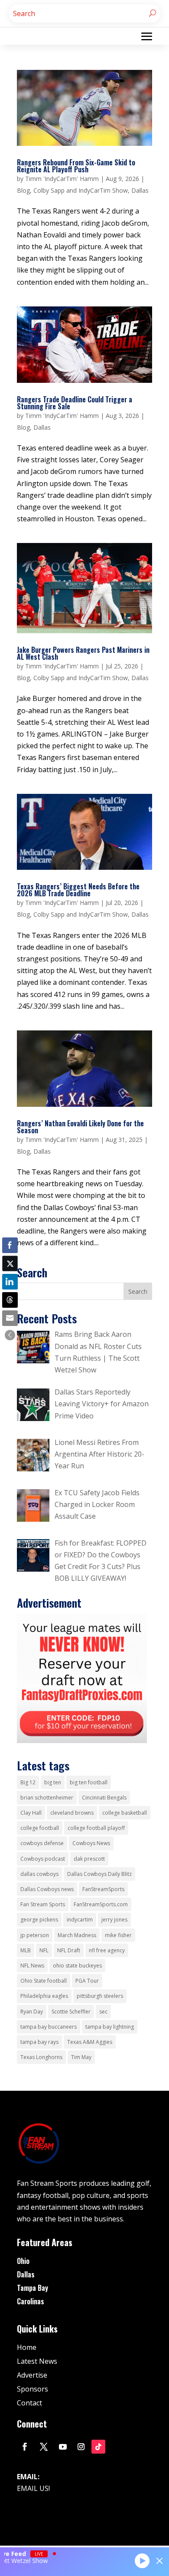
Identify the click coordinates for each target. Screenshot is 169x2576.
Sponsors (32, 2389)
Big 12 (28, 1782)
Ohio (23, 2261)
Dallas (140, 190)
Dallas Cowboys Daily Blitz (99, 1874)
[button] (10, 1335)
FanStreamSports (103, 1889)
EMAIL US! (33, 2488)
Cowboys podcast (43, 1859)
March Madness (77, 1935)
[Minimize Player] (159, 2561)
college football (40, 1828)
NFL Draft (69, 1950)
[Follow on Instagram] (81, 2447)
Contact (29, 2403)
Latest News (37, 2361)
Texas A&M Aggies (90, 2042)
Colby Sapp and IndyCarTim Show (81, 190)
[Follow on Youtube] (63, 2447)
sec (103, 2012)
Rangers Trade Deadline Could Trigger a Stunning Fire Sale (75, 403)
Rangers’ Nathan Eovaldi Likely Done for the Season (80, 1127)
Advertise (32, 2375)
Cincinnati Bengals (104, 1798)
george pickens (39, 1920)
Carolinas (31, 2301)
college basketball (125, 1813)
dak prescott (89, 1859)
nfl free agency (107, 1950)
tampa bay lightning (110, 2027)
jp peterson (35, 1935)
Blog (23, 190)
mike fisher (118, 1935)
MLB (26, 1950)
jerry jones (114, 1920)
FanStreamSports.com (101, 1904)
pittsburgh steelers (100, 1996)
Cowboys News (91, 1843)
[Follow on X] (44, 2447)
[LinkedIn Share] (10, 1282)
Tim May (81, 2057)
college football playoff (96, 1828)
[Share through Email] (10, 1318)
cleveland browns (72, 1813)
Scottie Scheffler (71, 2012)
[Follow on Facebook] (25, 2447)
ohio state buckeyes (77, 1966)
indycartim (80, 1920)
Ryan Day (32, 2012)
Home (27, 2347)
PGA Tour (87, 1981)
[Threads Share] (10, 1300)
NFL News (32, 1966)
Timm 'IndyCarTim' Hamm (62, 179)
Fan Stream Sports (43, 1904)
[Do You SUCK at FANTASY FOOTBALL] (82, 1740)
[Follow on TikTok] (98, 2447)
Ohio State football (44, 1981)
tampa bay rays (39, 2042)
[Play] (142, 2560)
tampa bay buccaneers (49, 2027)
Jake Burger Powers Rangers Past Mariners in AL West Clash (83, 653)
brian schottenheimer (47, 1798)
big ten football (89, 1782)
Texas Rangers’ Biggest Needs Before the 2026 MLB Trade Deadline (78, 890)
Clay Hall (31, 1813)
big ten (53, 1782)
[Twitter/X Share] (10, 1263)
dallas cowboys (39, 1874)
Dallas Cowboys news (47, 1889)
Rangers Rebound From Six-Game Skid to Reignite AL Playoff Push (76, 166)
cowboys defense (42, 1843)
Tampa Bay (32, 2288)
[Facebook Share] (10, 1245)
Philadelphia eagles (44, 1996)
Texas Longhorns (41, 2057)
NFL (44, 1950)
